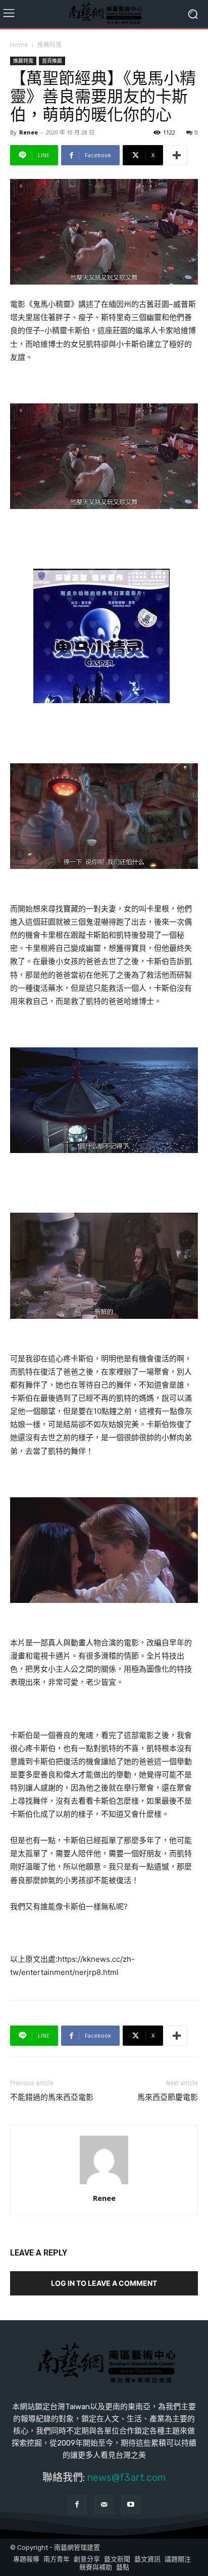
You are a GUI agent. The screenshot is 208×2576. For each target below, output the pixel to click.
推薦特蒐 (49, 45)
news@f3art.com (126, 2477)
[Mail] (104, 2504)
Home (19, 45)
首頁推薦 (52, 61)
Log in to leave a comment (104, 2283)
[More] (177, 155)
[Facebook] (77, 2504)
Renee (29, 132)
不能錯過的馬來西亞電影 (52, 2097)
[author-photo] (104, 2184)
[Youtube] (131, 2504)
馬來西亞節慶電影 (168, 2097)
